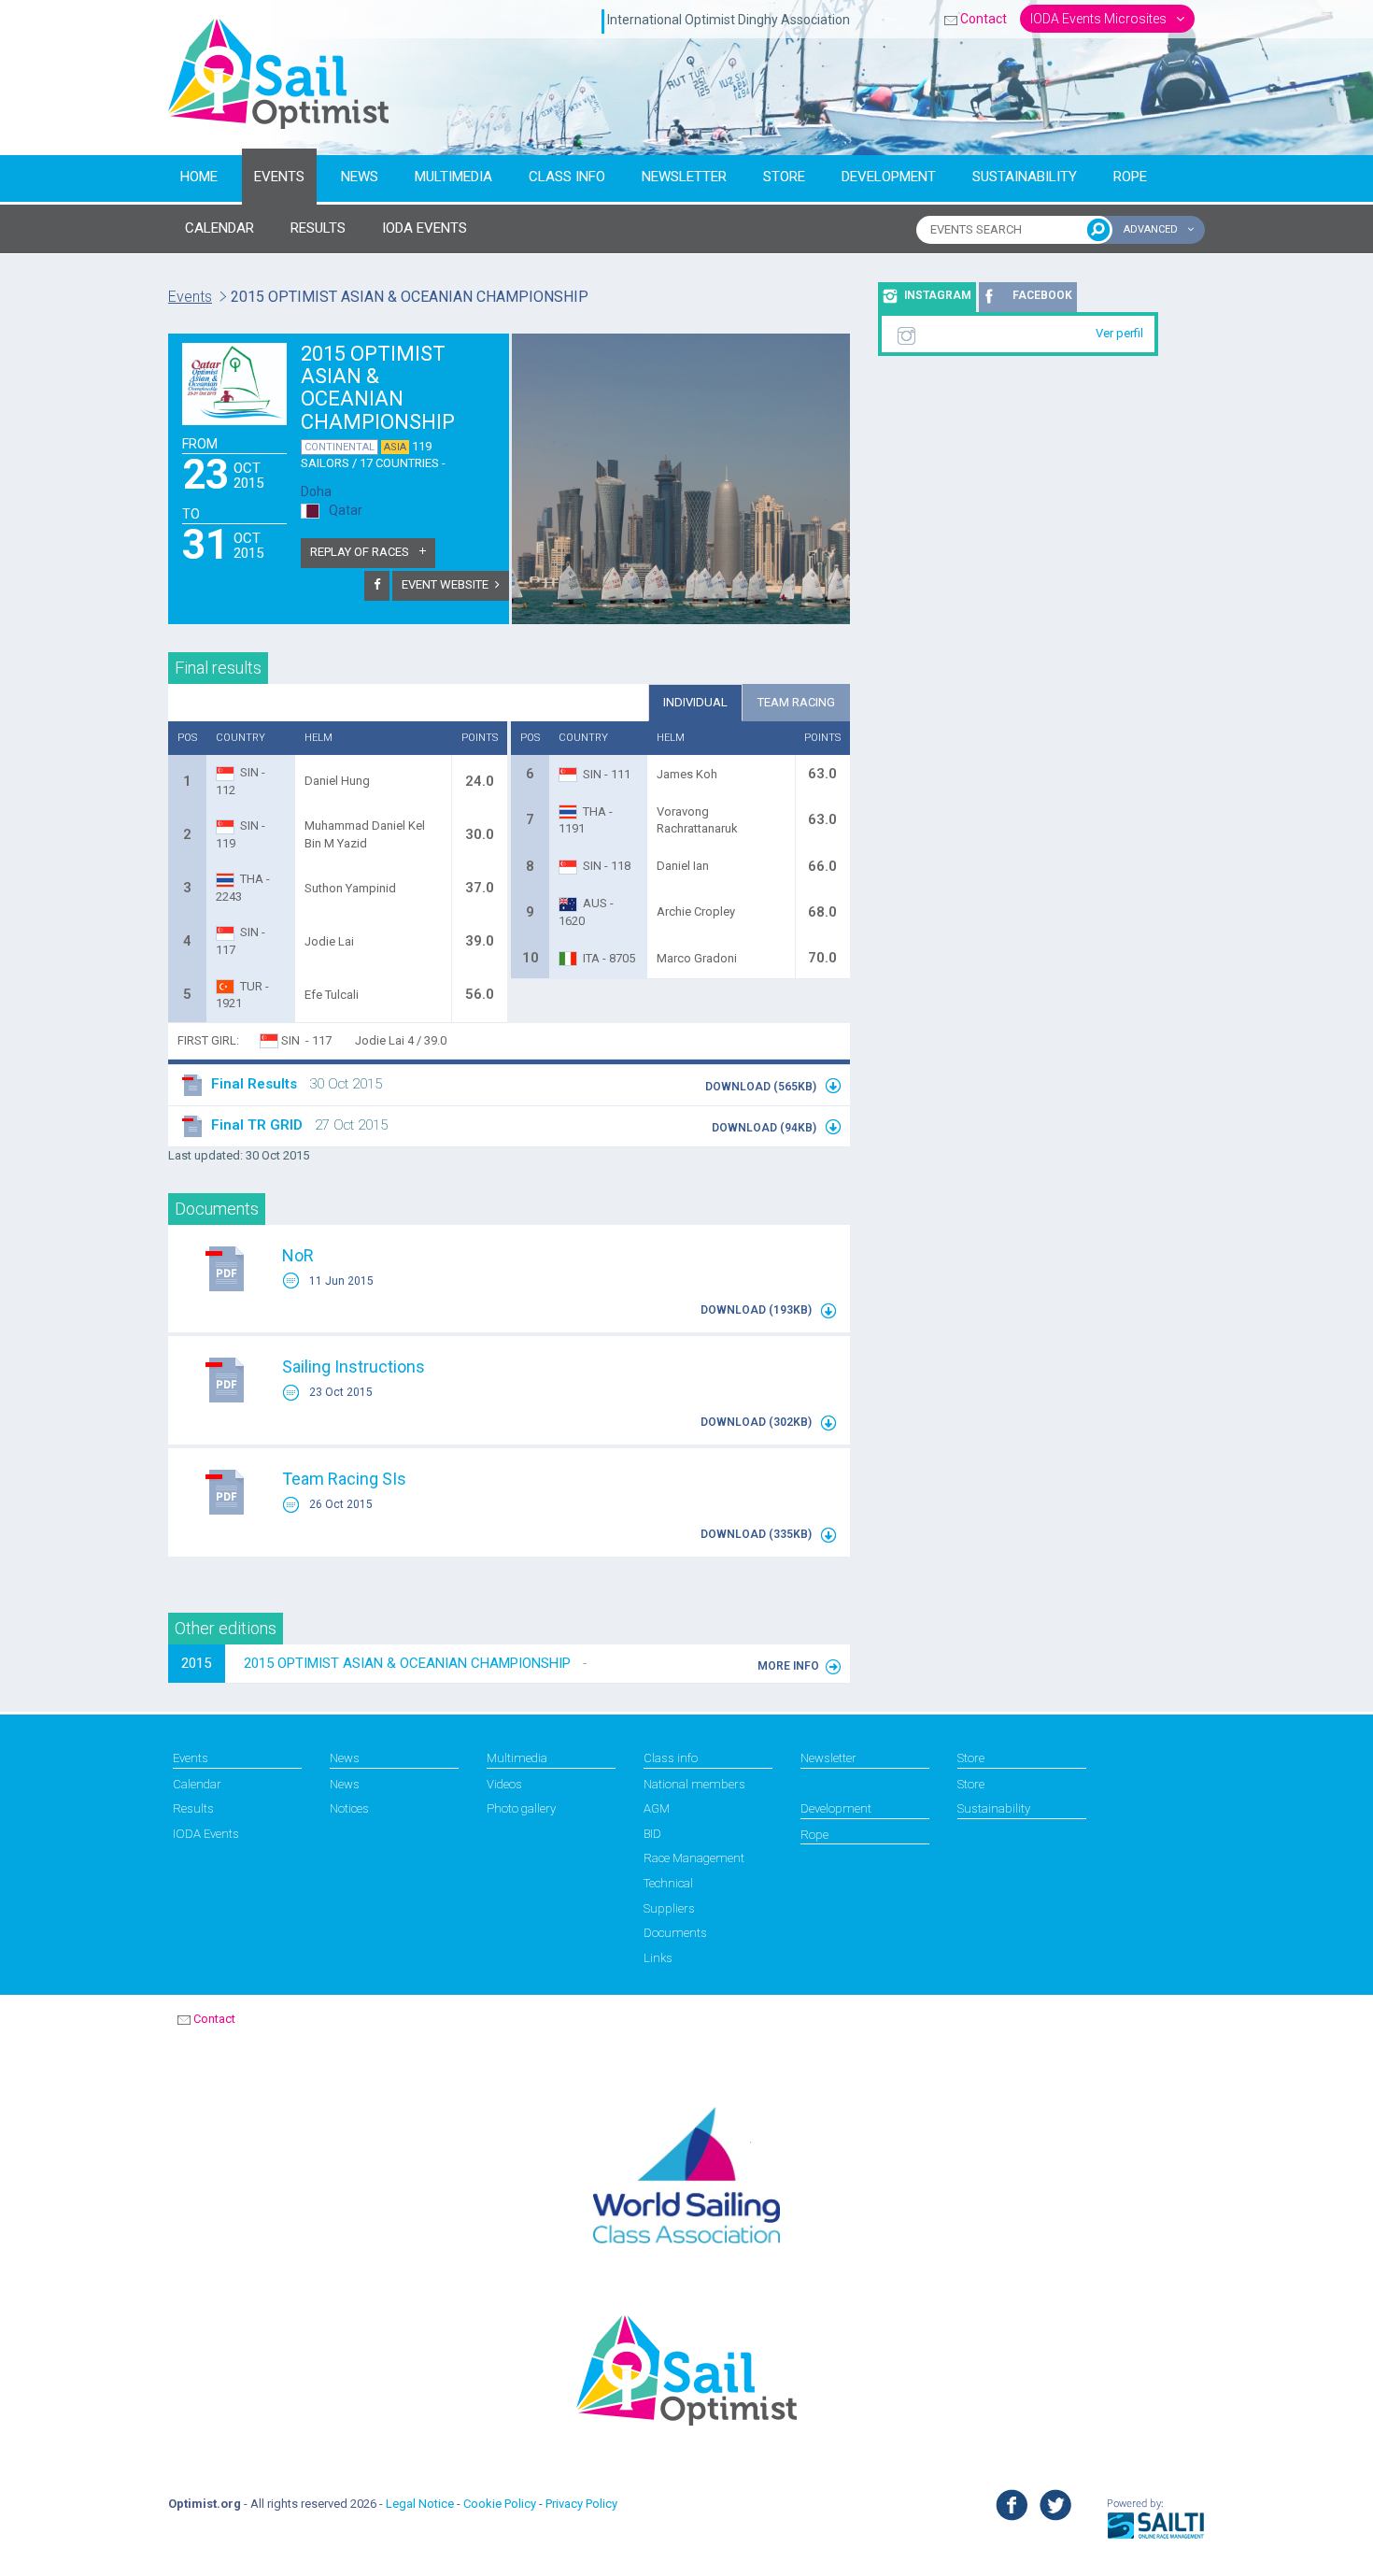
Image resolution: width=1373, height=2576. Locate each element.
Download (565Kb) (762, 1087)
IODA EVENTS (425, 228)
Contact (984, 19)
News (360, 177)
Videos (504, 1784)
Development (889, 177)
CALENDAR (219, 228)
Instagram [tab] (938, 295)
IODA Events (206, 1834)
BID (652, 1834)
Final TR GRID (257, 1125)
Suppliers (669, 1908)
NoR (298, 1255)
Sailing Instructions (354, 1366)
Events (279, 177)
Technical (668, 1883)
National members (694, 1784)
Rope (1130, 177)
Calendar (197, 1784)
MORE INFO (788, 1666)
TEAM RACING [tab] (796, 702)
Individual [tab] (695, 702)
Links (658, 1958)
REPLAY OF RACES (361, 552)
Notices (349, 1808)
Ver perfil (1119, 333)
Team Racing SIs (344, 1479)
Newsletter (684, 177)
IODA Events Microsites (1100, 19)
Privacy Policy (581, 2504)
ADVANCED (1152, 229)
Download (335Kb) (757, 1534)
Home (199, 177)
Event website (445, 584)
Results (193, 1808)
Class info (567, 177)
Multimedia (453, 177)
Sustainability (1025, 177)
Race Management (694, 1858)
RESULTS (318, 228)
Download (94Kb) (765, 1128)
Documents (675, 1933)
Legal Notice (420, 2504)
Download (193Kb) (757, 1310)
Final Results (254, 1084)
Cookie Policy (500, 2504)
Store (784, 177)
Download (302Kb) (757, 1422)
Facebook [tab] (1042, 295)
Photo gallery (521, 1808)
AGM (657, 1808)
